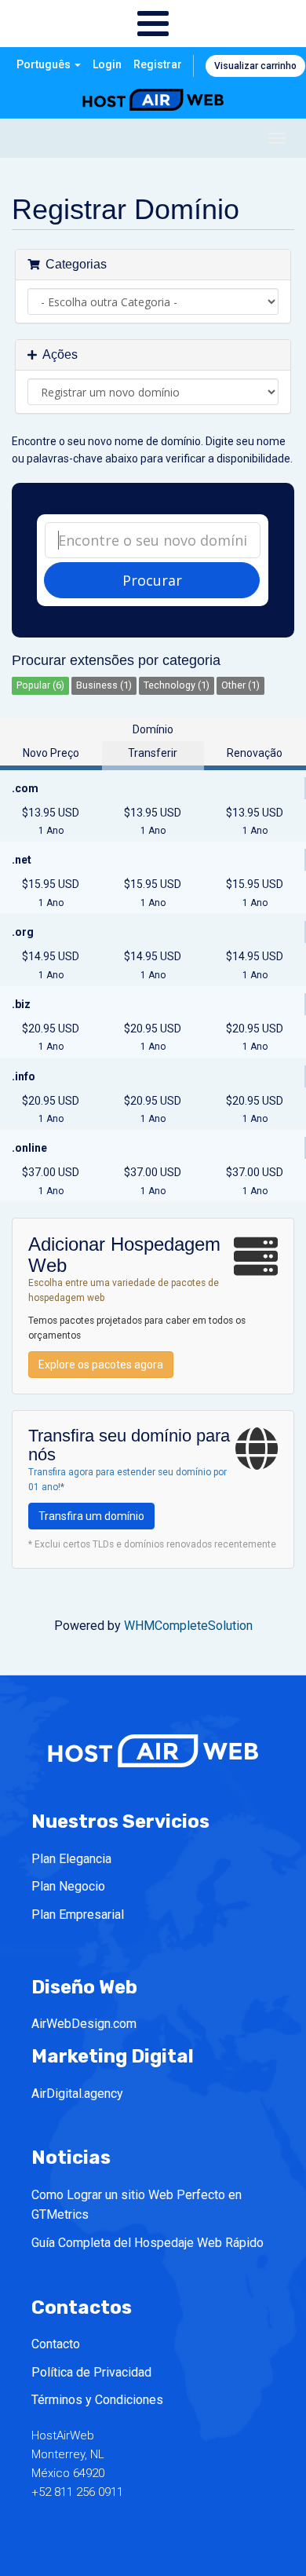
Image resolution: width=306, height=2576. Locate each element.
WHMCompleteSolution (188, 1626)
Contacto (56, 2344)
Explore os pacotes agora (101, 1365)
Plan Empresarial (78, 1915)
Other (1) (240, 685)
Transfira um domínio (91, 1516)
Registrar (158, 64)
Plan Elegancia (71, 1859)
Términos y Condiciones (97, 2400)
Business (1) (104, 685)
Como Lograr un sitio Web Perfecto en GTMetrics (137, 2205)
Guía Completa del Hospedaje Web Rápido (148, 2243)
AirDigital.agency (77, 2094)
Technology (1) (177, 685)
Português (45, 64)
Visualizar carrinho (255, 66)
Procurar (152, 580)
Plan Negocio (68, 1886)
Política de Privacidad (91, 2372)
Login (107, 64)
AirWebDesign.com (84, 2024)
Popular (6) (40, 685)
